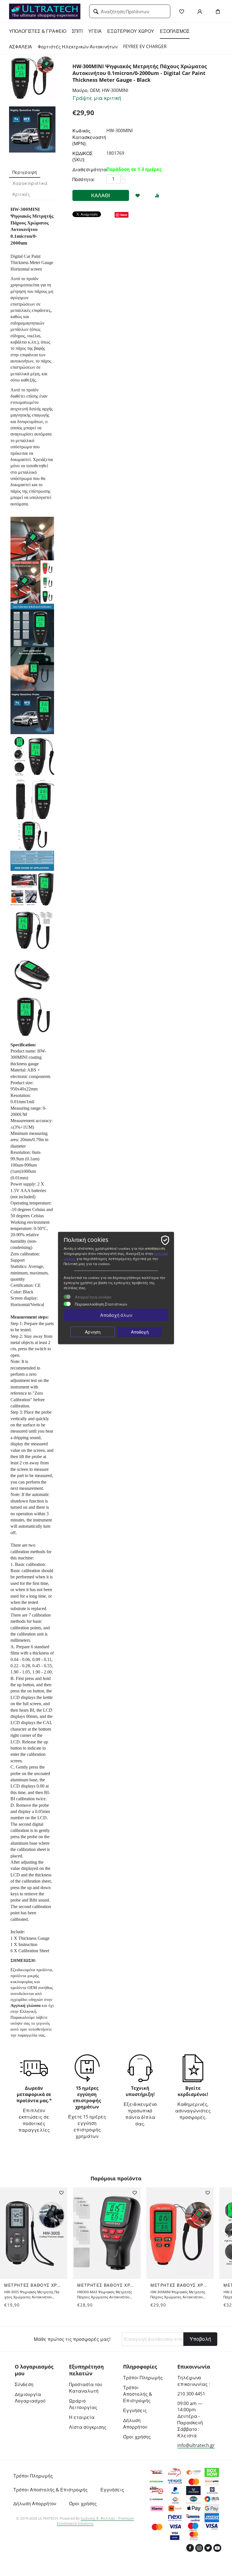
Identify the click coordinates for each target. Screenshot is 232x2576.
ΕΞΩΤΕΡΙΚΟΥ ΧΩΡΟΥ (131, 31)
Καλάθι (101, 195)
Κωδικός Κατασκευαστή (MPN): (88, 137)
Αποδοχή (140, 1332)
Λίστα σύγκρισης (88, 2427)
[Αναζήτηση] (96, 12)
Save (124, 215)
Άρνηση (93, 1332)
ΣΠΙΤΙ (77, 31)
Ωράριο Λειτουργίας (83, 2404)
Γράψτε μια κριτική (97, 98)
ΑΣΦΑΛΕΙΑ (21, 47)
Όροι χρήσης (137, 2437)
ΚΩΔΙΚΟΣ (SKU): (82, 157)
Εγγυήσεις (135, 2410)
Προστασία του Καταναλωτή (86, 2388)
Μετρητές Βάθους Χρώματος (34, 2285)
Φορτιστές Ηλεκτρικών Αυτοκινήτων (78, 47)
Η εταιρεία (82, 2417)
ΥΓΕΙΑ (95, 31)
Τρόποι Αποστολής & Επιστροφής (138, 2394)
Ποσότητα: (84, 179)
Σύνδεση (24, 2384)
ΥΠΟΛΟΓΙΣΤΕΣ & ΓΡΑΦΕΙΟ (38, 31)
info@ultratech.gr (196, 2445)
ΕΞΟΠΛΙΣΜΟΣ (175, 31)
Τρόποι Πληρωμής (143, 2378)
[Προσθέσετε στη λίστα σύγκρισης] (157, 196)
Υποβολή (200, 2339)
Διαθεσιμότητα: (88, 170)
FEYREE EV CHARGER (145, 46)
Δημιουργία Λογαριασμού (30, 2398)
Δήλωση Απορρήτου (135, 2424)
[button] (225, 2236)
